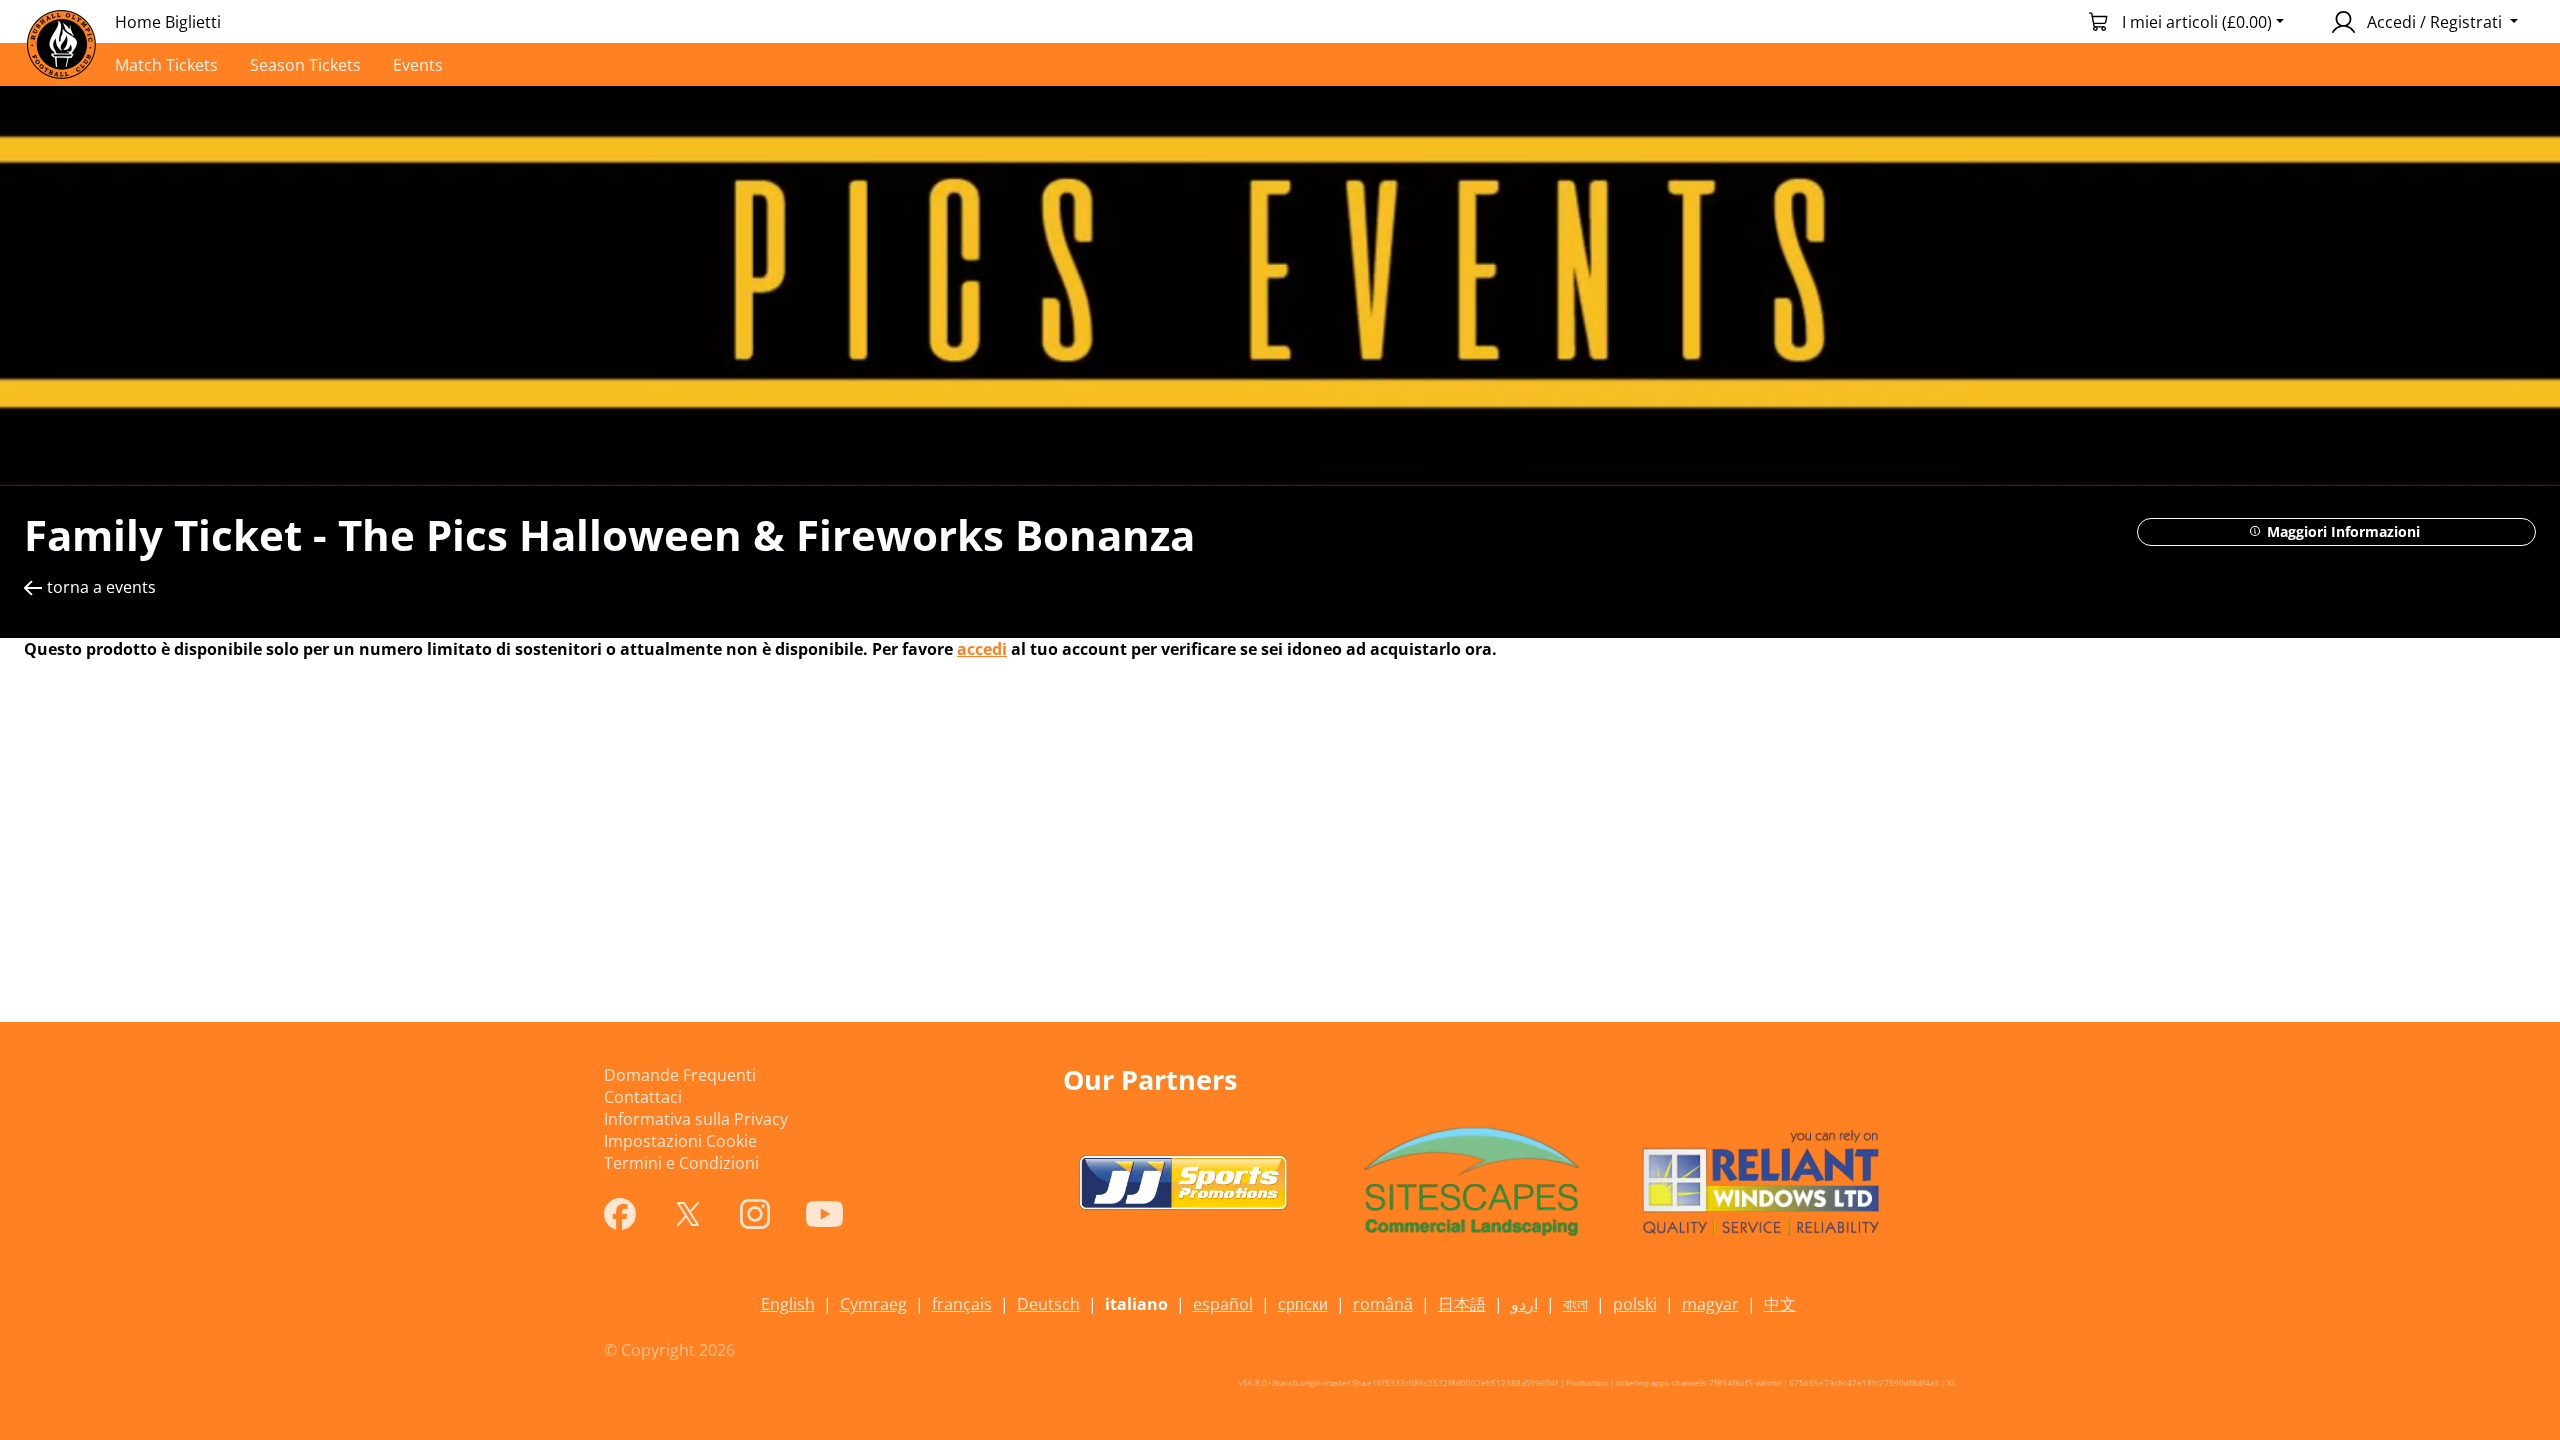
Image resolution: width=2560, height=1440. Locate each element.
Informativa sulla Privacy (696, 1119)
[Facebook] (620, 1214)
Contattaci (643, 1097)
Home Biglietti (168, 22)
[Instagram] (755, 1214)
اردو (1524, 1304)
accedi (982, 649)
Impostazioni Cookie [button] (680, 1141)
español (1223, 1304)
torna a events (101, 587)
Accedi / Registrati (2434, 22)
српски (1303, 1304)
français (962, 1304)
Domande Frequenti (680, 1075)
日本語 (1462, 1304)
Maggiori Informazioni (2341, 531)
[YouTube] (824, 1214)
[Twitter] (688, 1214)
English (788, 1304)
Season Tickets (305, 65)
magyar (1710, 1304)
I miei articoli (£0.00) (2197, 22)
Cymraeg (873, 1304)
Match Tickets (166, 65)
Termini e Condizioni (681, 1163)
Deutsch (1048, 1304)
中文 (1780, 1304)
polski (1635, 1304)
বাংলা (1575, 1304)
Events (418, 65)
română (1383, 1304)
